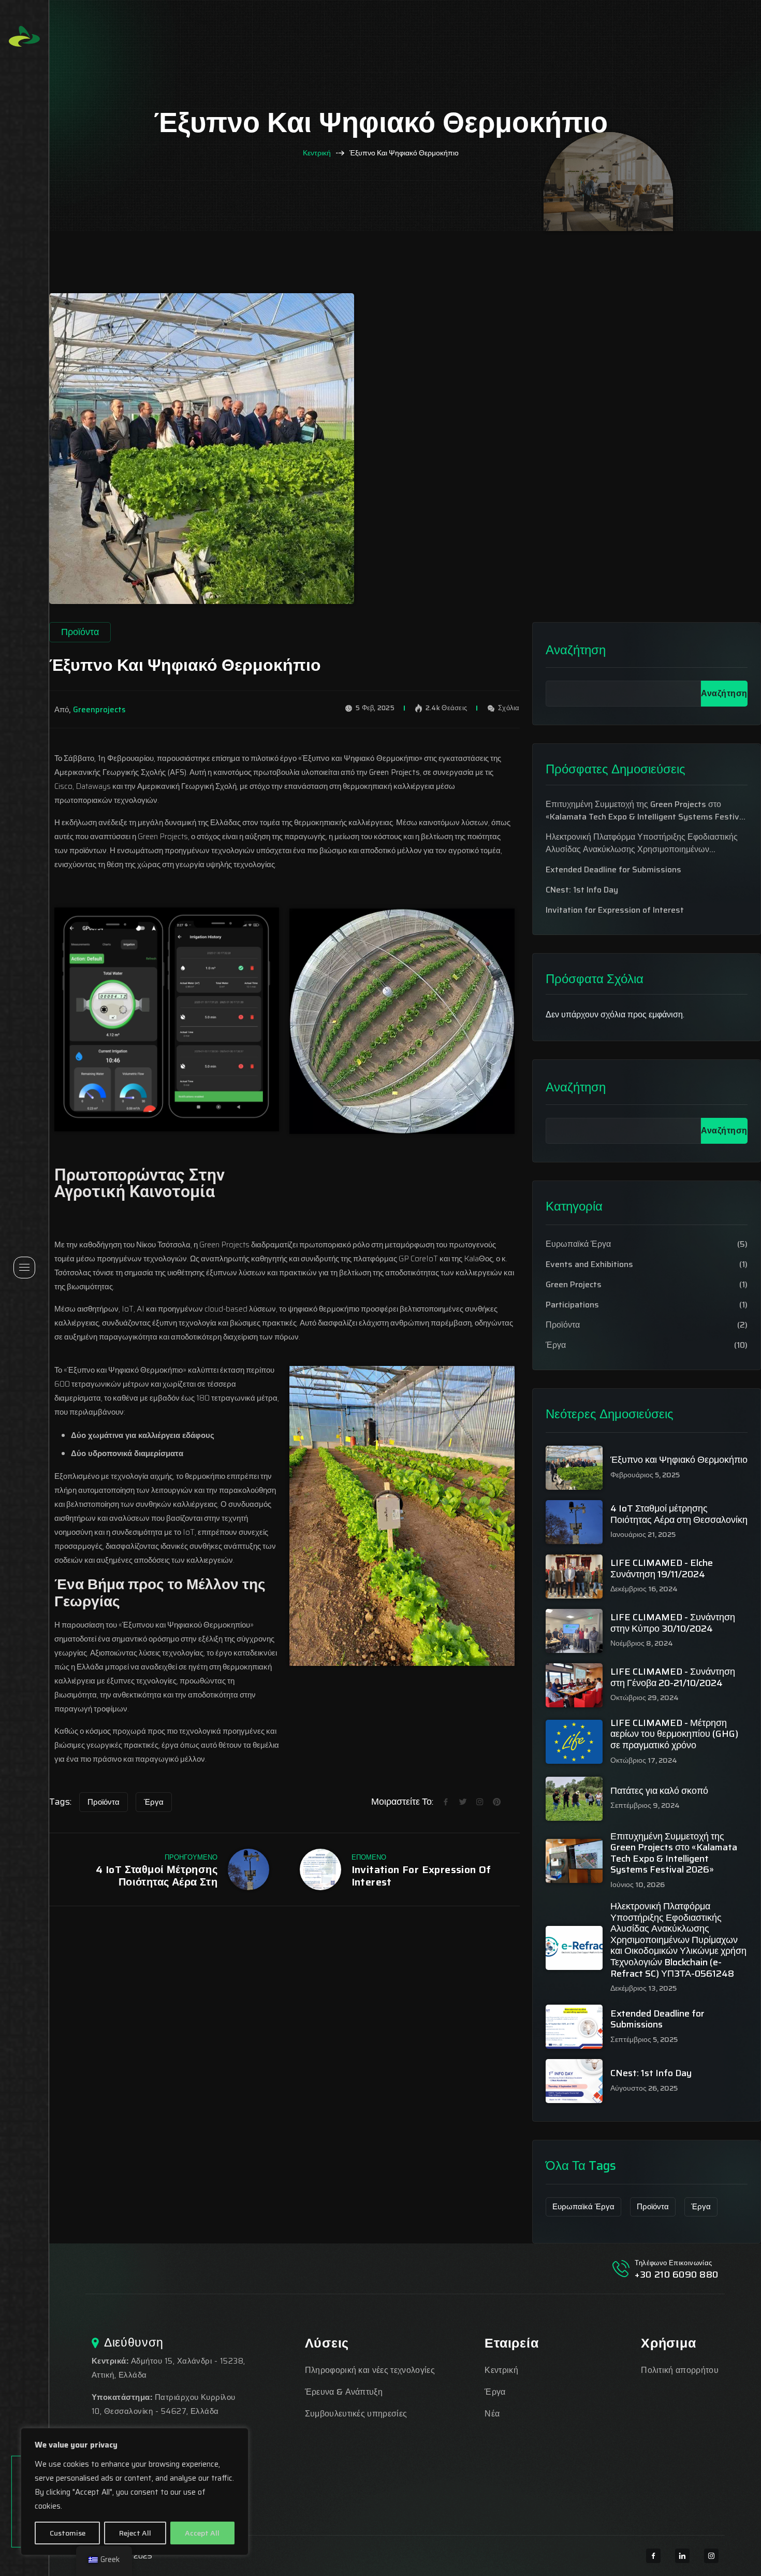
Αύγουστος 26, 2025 (644, 2088)
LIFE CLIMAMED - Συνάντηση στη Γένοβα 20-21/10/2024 (673, 1678)
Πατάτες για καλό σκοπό (659, 1791)
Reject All (135, 2533)
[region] (135, 2492)
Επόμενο (369, 1857)
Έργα (154, 1802)
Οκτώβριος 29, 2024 (645, 1698)
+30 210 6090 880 (677, 2275)
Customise (68, 2533)
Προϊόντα (104, 1802)
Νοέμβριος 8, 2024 (642, 1643)
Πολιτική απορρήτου (680, 2370)
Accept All (202, 2533)
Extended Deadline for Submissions (613, 870)
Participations (572, 1305)
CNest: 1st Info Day (582, 890)
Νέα (492, 2414)
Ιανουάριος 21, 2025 (643, 1535)
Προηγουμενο (191, 1857)
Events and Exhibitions (589, 1264)
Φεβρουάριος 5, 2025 (645, 1475)
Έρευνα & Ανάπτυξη (344, 2392)
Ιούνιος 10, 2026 (638, 1885)
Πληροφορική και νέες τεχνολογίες (370, 2370)
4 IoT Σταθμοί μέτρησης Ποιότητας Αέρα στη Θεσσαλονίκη (157, 1876)
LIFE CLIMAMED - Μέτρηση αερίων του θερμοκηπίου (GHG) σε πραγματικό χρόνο (674, 1735)
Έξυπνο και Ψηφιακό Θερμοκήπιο (679, 1460)
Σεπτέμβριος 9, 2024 (645, 1805)
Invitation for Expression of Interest (421, 1876)
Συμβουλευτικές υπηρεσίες (356, 2414)
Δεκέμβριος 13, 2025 (643, 1988)
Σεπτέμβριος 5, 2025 (644, 2040)
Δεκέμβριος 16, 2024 (644, 1589)
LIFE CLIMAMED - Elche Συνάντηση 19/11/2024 (662, 1569)
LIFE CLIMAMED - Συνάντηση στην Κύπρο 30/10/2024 (673, 1623)
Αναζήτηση (576, 650)
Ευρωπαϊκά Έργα (578, 1244)
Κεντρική (317, 153)
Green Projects (574, 1285)
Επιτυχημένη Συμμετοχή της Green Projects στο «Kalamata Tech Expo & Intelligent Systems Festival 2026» (646, 811)
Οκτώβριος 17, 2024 (644, 1760)
